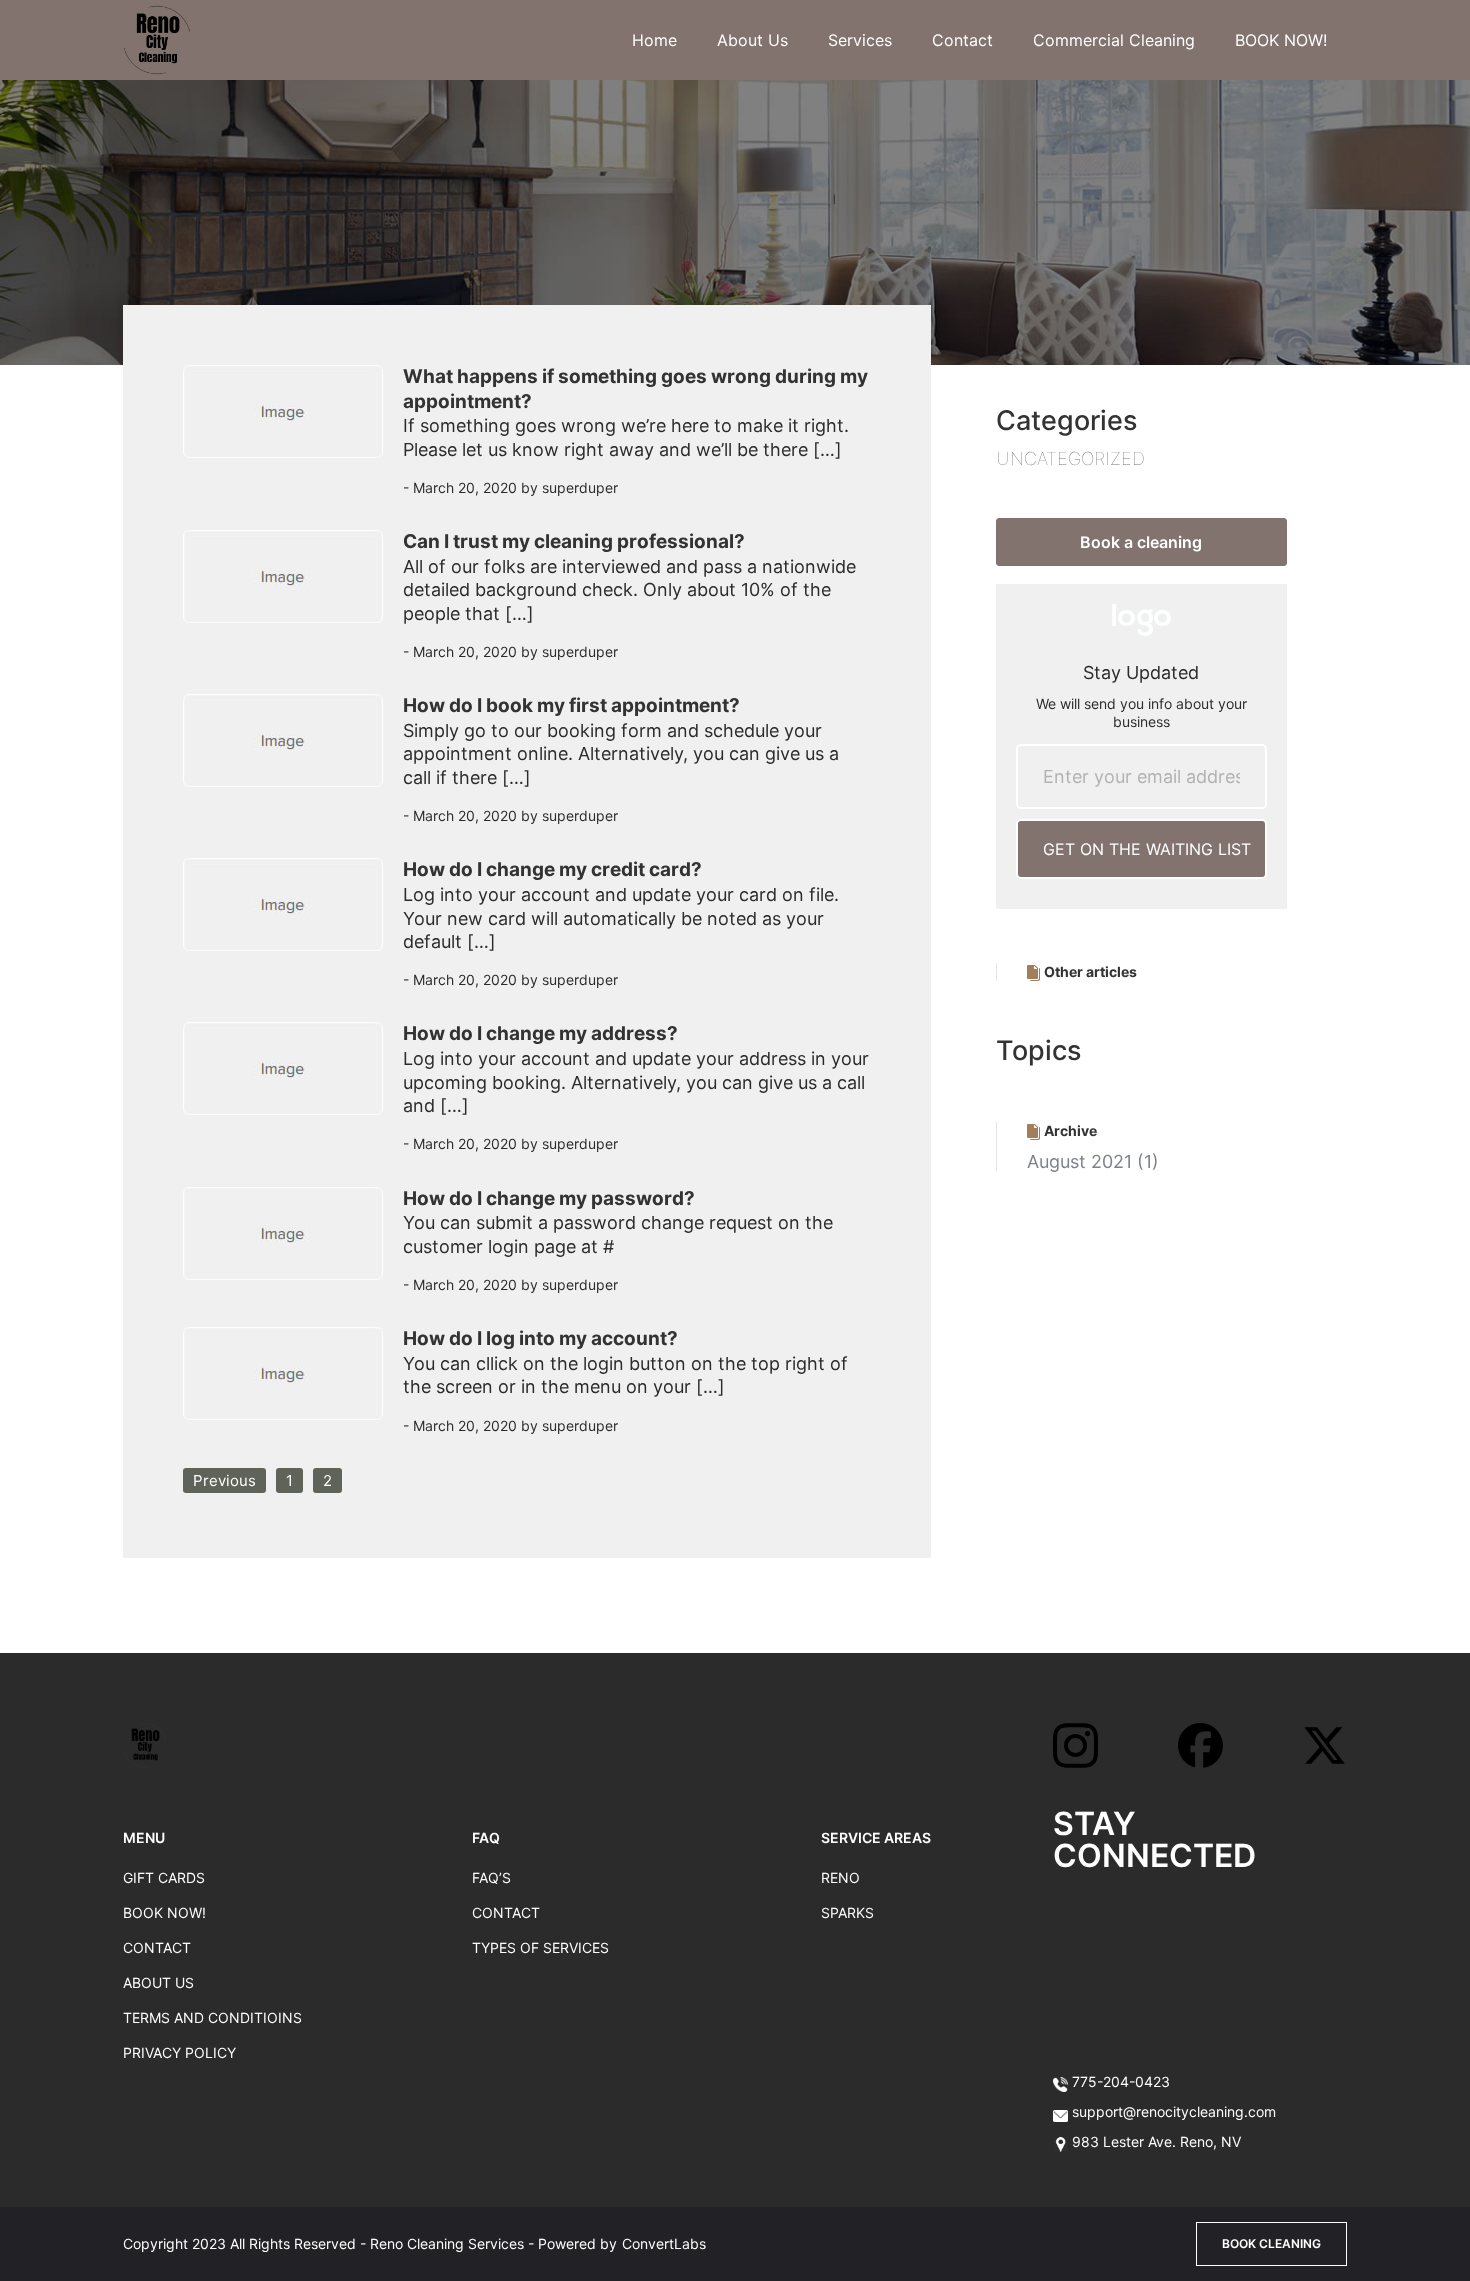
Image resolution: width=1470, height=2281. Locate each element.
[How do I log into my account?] (293, 1387)
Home (654, 40)
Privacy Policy (179, 2052)
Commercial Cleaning (1114, 40)
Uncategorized (1070, 459)
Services (860, 40)
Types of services (540, 1947)
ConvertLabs (664, 2243)
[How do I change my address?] (293, 1094)
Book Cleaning (1271, 2243)
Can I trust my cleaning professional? (574, 541)
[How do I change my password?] (293, 1247)
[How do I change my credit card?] (293, 930)
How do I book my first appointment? (571, 705)
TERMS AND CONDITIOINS (212, 2017)
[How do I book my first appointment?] (293, 766)
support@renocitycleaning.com (1174, 2111)
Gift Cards (164, 1877)
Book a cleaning (1141, 542)
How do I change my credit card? (552, 869)
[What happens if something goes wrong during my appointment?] (293, 437)
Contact (962, 40)
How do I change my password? (549, 1198)
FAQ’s (491, 1877)
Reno (840, 1877)
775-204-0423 (1119, 2081)
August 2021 (1079, 1161)
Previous (224, 1480)
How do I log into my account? (540, 1338)
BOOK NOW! (1281, 40)
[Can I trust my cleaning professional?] (293, 602)
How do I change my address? (540, 1033)
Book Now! (164, 1912)
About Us (752, 40)
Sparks (847, 1912)
